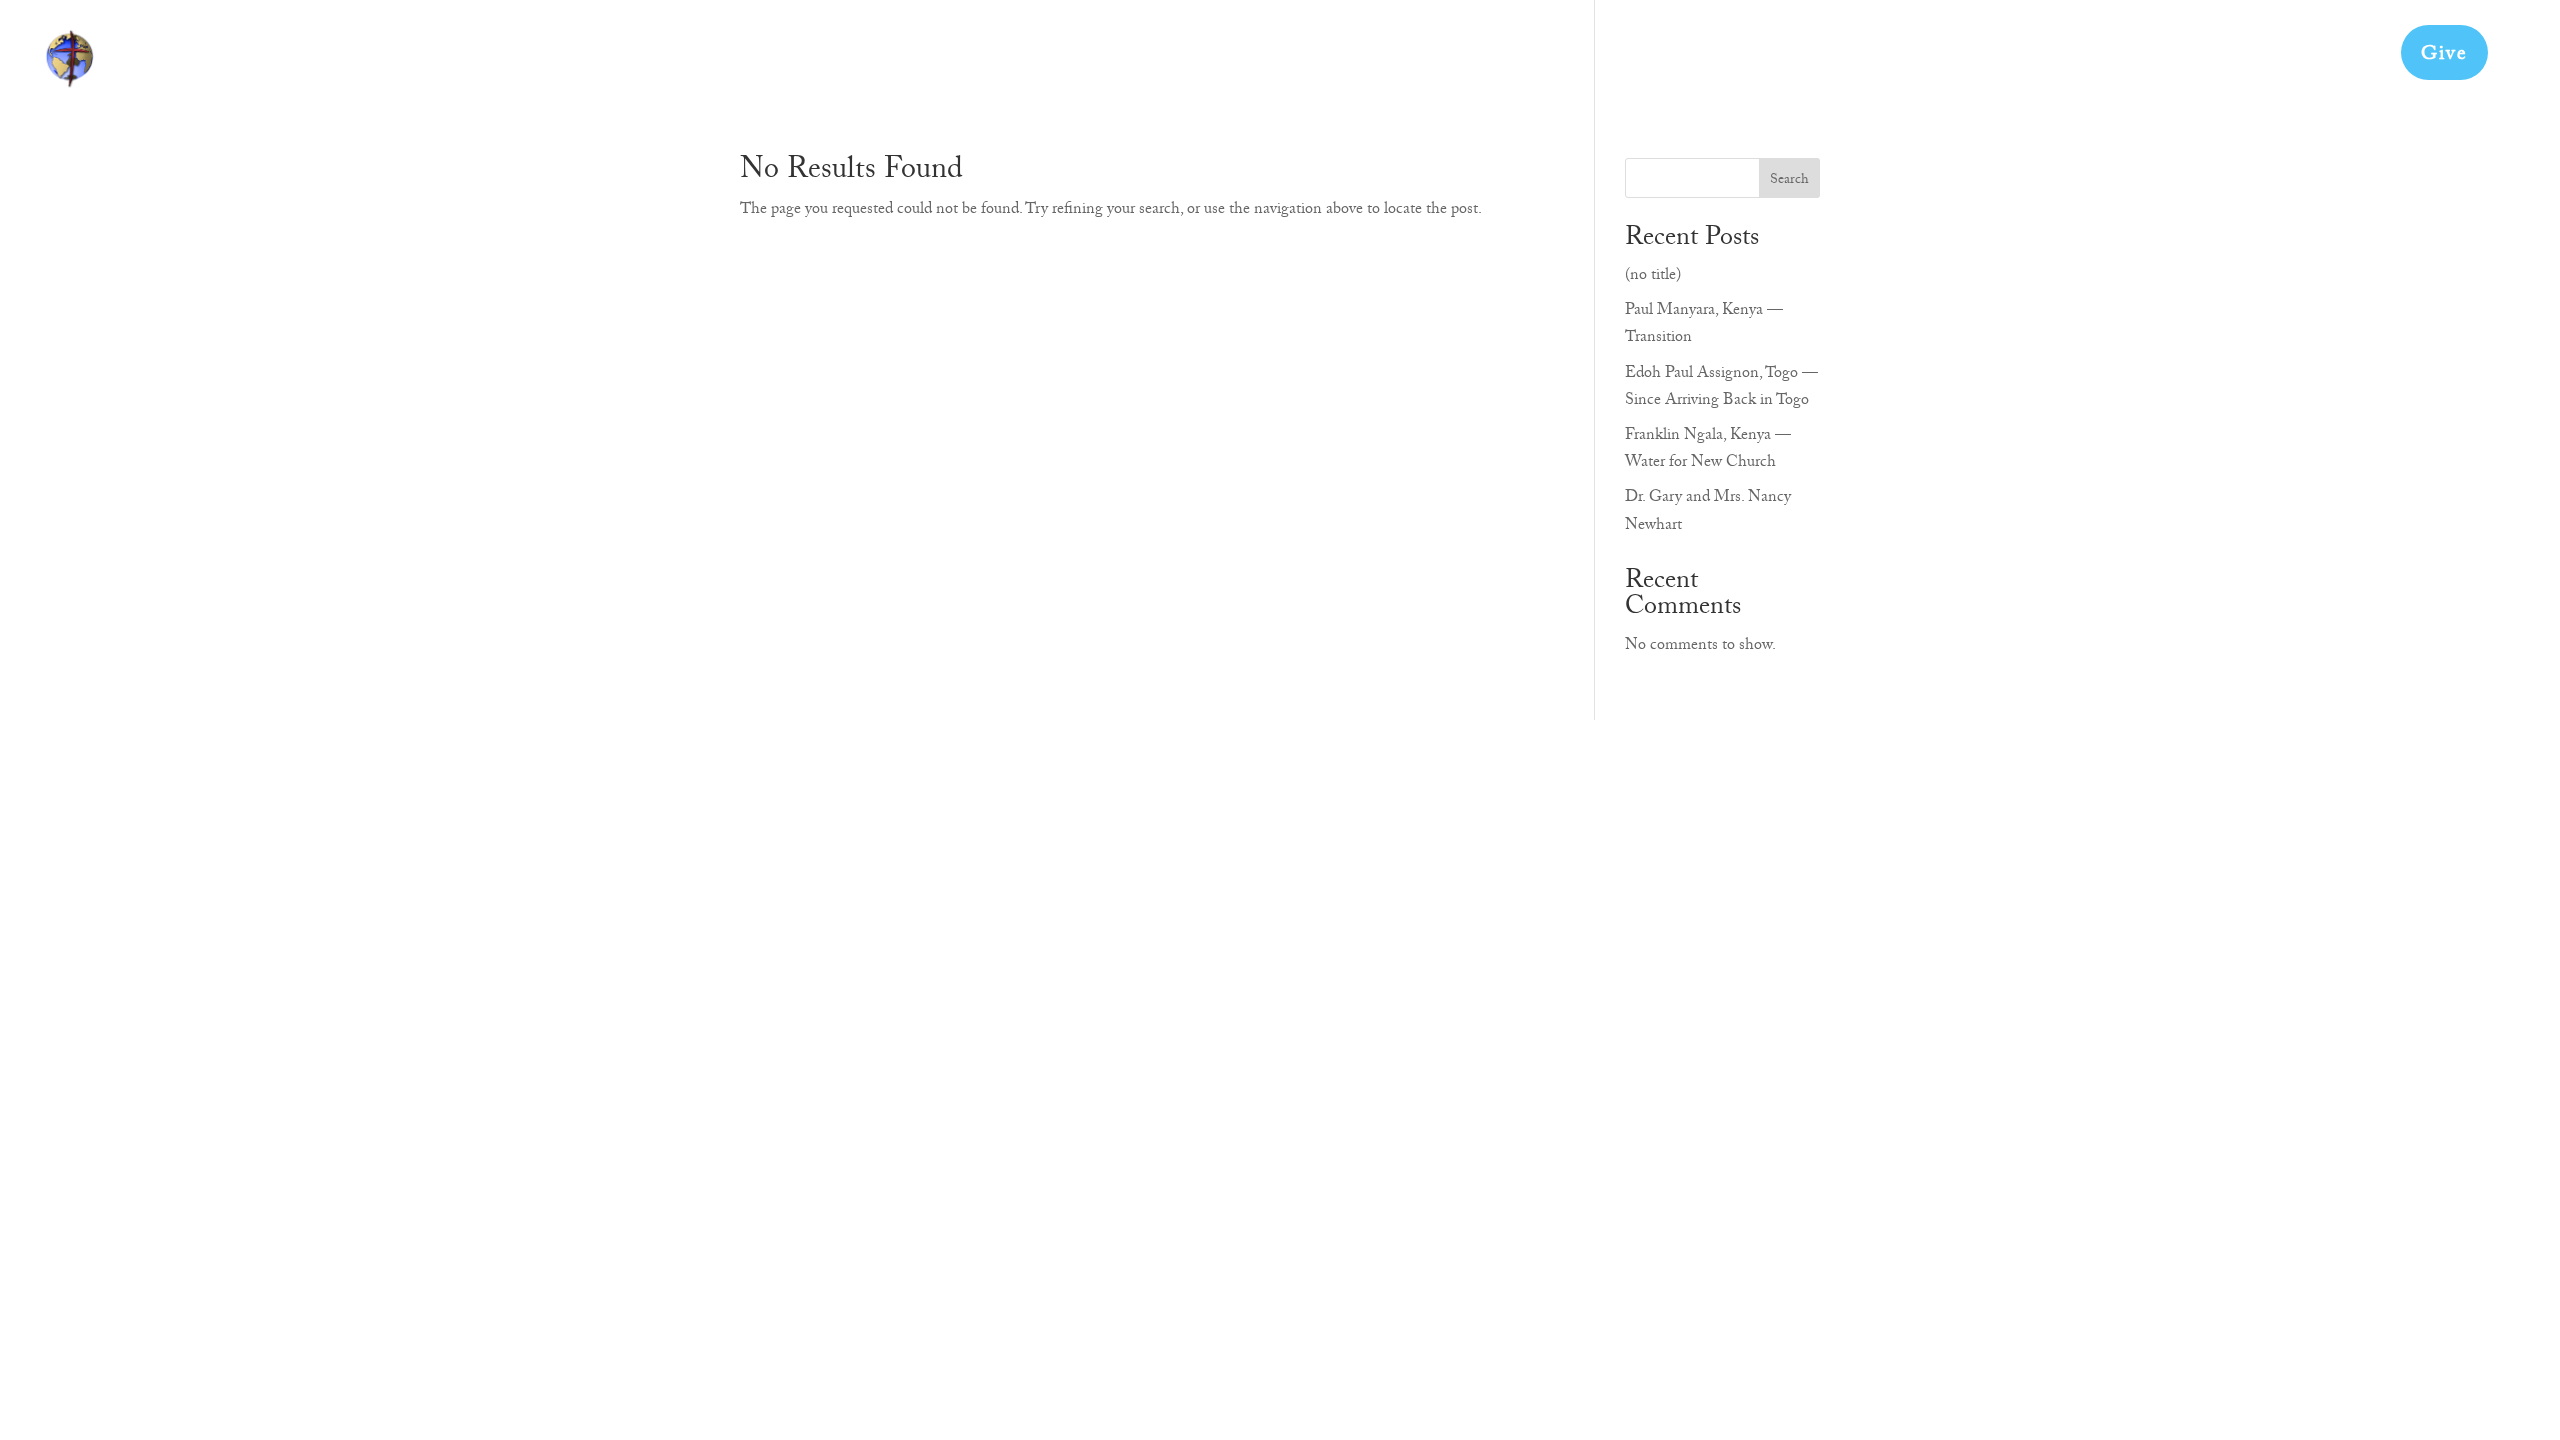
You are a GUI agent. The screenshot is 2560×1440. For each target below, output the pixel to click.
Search (1789, 181)
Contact (2342, 61)
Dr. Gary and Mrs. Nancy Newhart (1708, 512)
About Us (1790, 61)
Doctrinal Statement (2201, 61)
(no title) (1653, 277)
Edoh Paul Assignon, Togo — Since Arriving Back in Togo (1721, 388)
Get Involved (1908, 61)
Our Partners (2040, 61)
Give (2444, 56)
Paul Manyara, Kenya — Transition (1704, 325)
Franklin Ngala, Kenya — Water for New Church (1708, 450)
